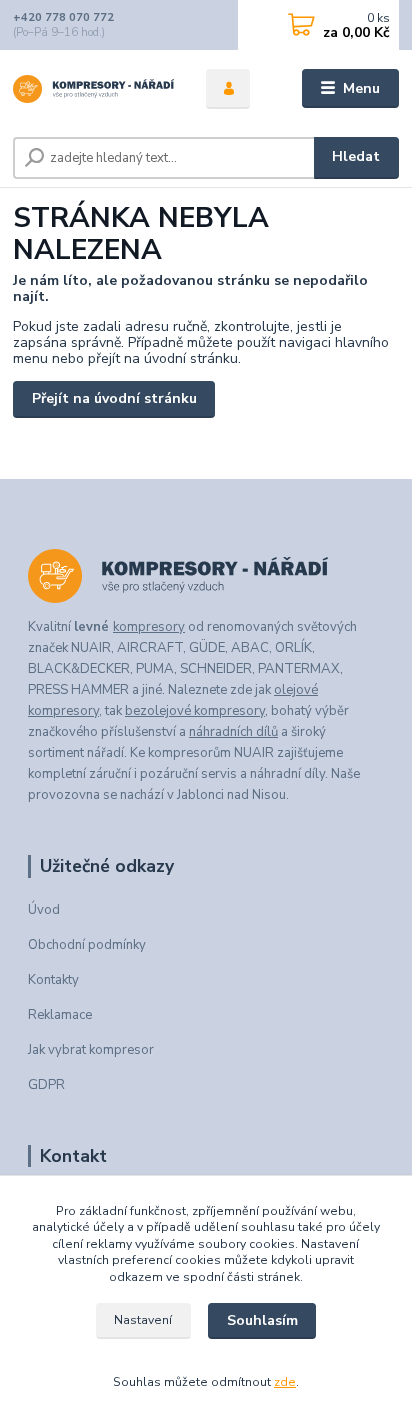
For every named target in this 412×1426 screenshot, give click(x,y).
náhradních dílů (233, 732)
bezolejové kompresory (195, 711)
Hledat (356, 156)
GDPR (46, 1085)
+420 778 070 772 (63, 17)
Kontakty (53, 980)
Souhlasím (262, 1320)
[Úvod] (93, 89)
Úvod (44, 910)
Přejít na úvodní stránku (114, 398)
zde (285, 1382)
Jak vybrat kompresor (91, 1050)
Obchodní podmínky (87, 945)
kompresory (149, 627)
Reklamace (60, 1015)
